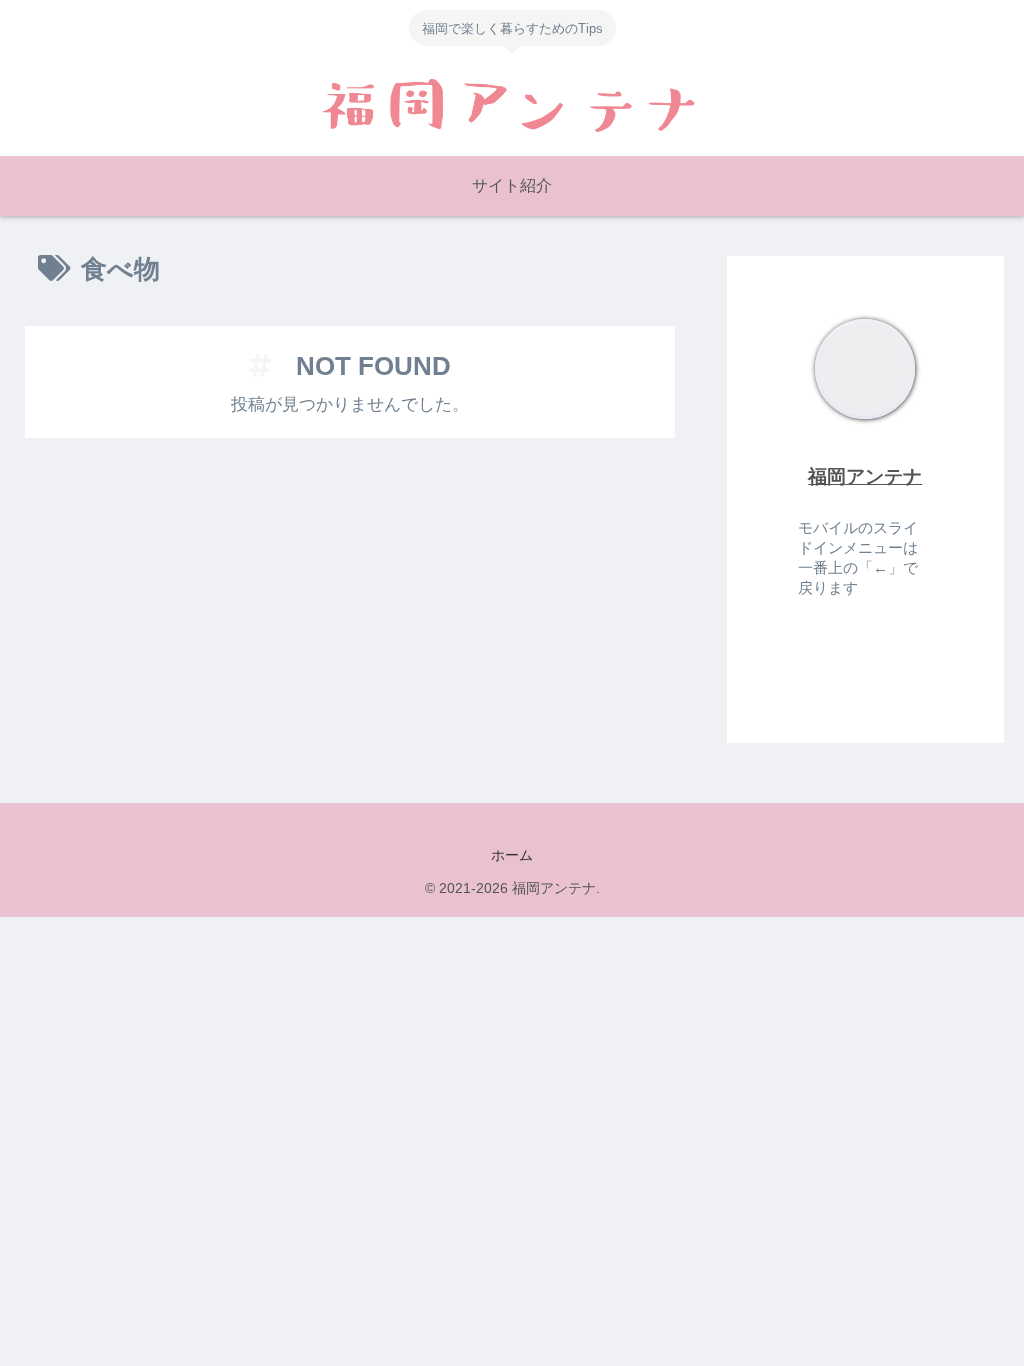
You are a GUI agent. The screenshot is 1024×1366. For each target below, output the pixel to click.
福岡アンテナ (865, 476)
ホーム (512, 855)
